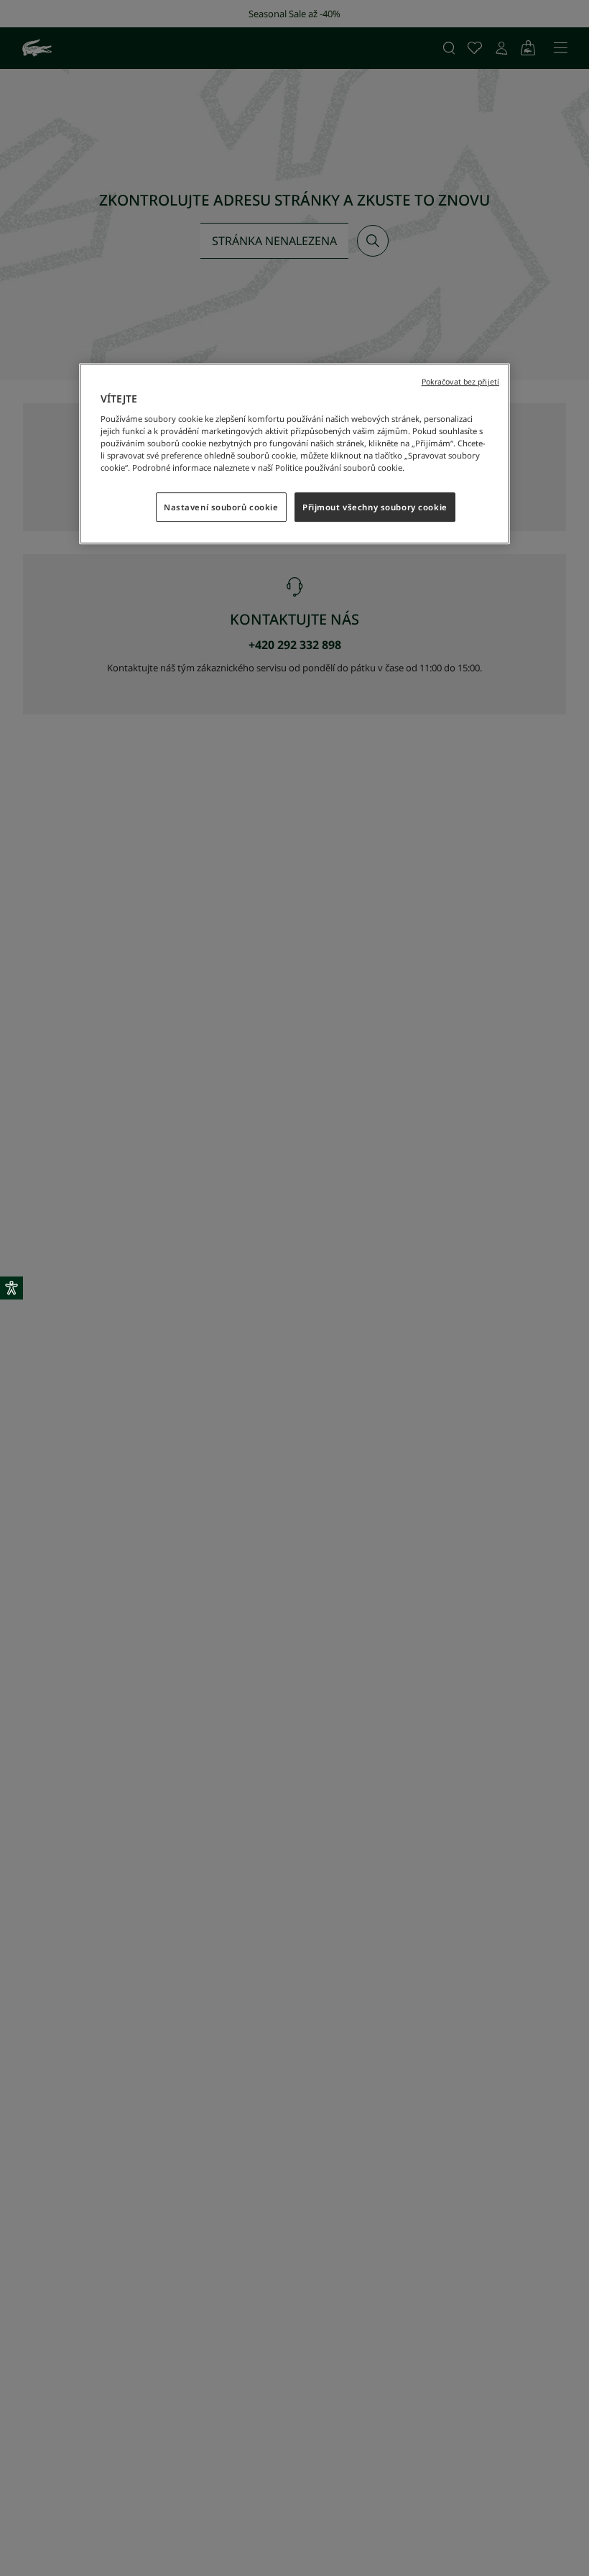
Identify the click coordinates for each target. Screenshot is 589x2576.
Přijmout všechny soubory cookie (375, 507)
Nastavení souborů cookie (221, 507)
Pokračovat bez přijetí (460, 382)
